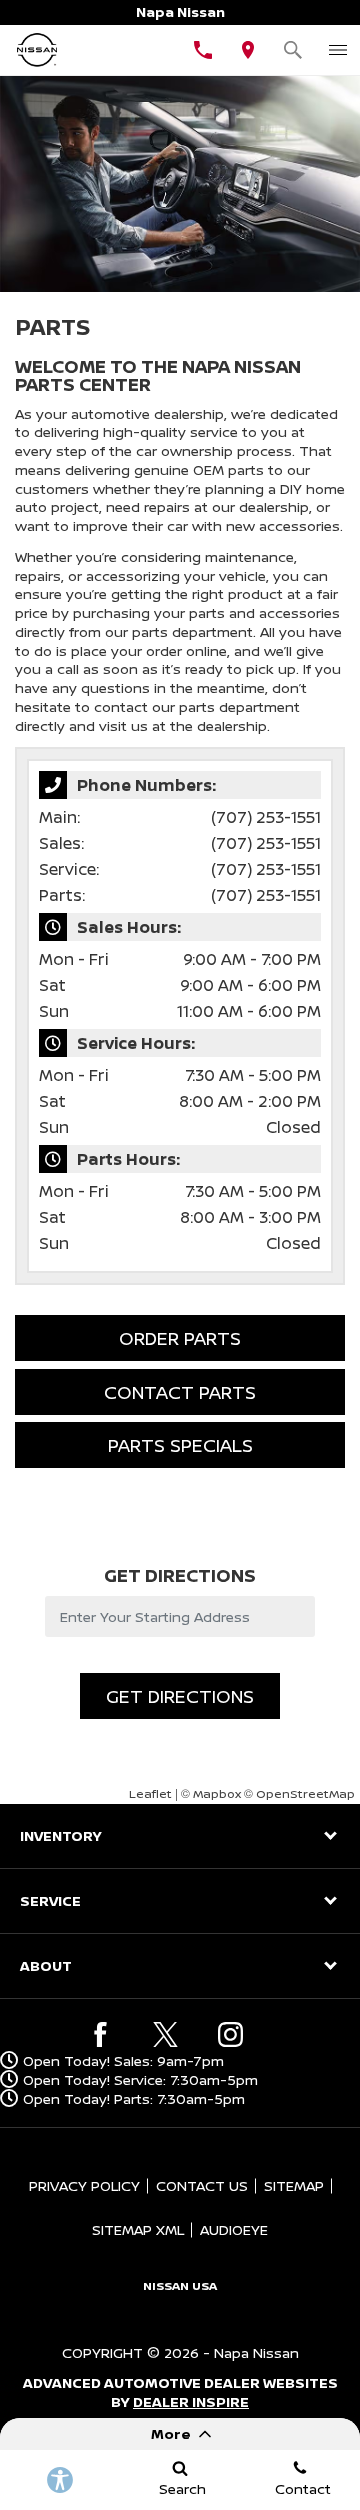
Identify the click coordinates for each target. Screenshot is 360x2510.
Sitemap (294, 2185)
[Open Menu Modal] (337, 50)
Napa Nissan (256, 2352)
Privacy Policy (84, 2185)
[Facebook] (100, 2034)
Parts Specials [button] (180, 1445)
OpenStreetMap (305, 1793)
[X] (165, 2034)
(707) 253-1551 (266, 817)
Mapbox (217, 1793)
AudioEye (234, 2229)
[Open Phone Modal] (202, 50)
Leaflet (150, 1793)
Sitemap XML (138, 2229)
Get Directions (180, 1696)
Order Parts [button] (180, 1338)
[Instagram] (230, 2034)
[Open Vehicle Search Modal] (292, 50)
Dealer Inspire (191, 2401)
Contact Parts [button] (180, 1392)
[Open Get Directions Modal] (247, 50)
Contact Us (202, 2185)
